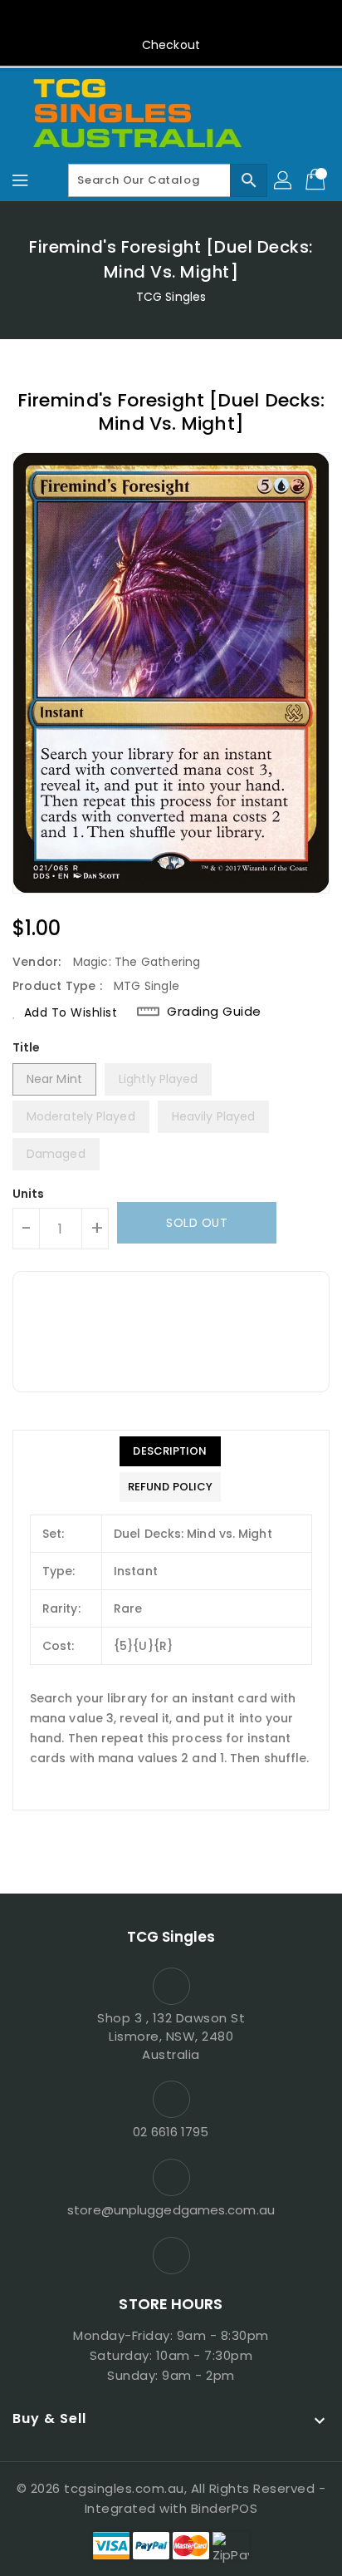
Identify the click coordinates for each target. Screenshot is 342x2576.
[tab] (170, 1451)
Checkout (171, 45)
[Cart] (317, 180)
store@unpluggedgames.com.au (171, 2210)
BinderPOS (225, 2508)
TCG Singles (171, 297)
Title (27, 1047)
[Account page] (284, 180)
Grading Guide (214, 1012)
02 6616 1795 (171, 2132)
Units (29, 1194)
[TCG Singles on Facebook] (171, 19)
